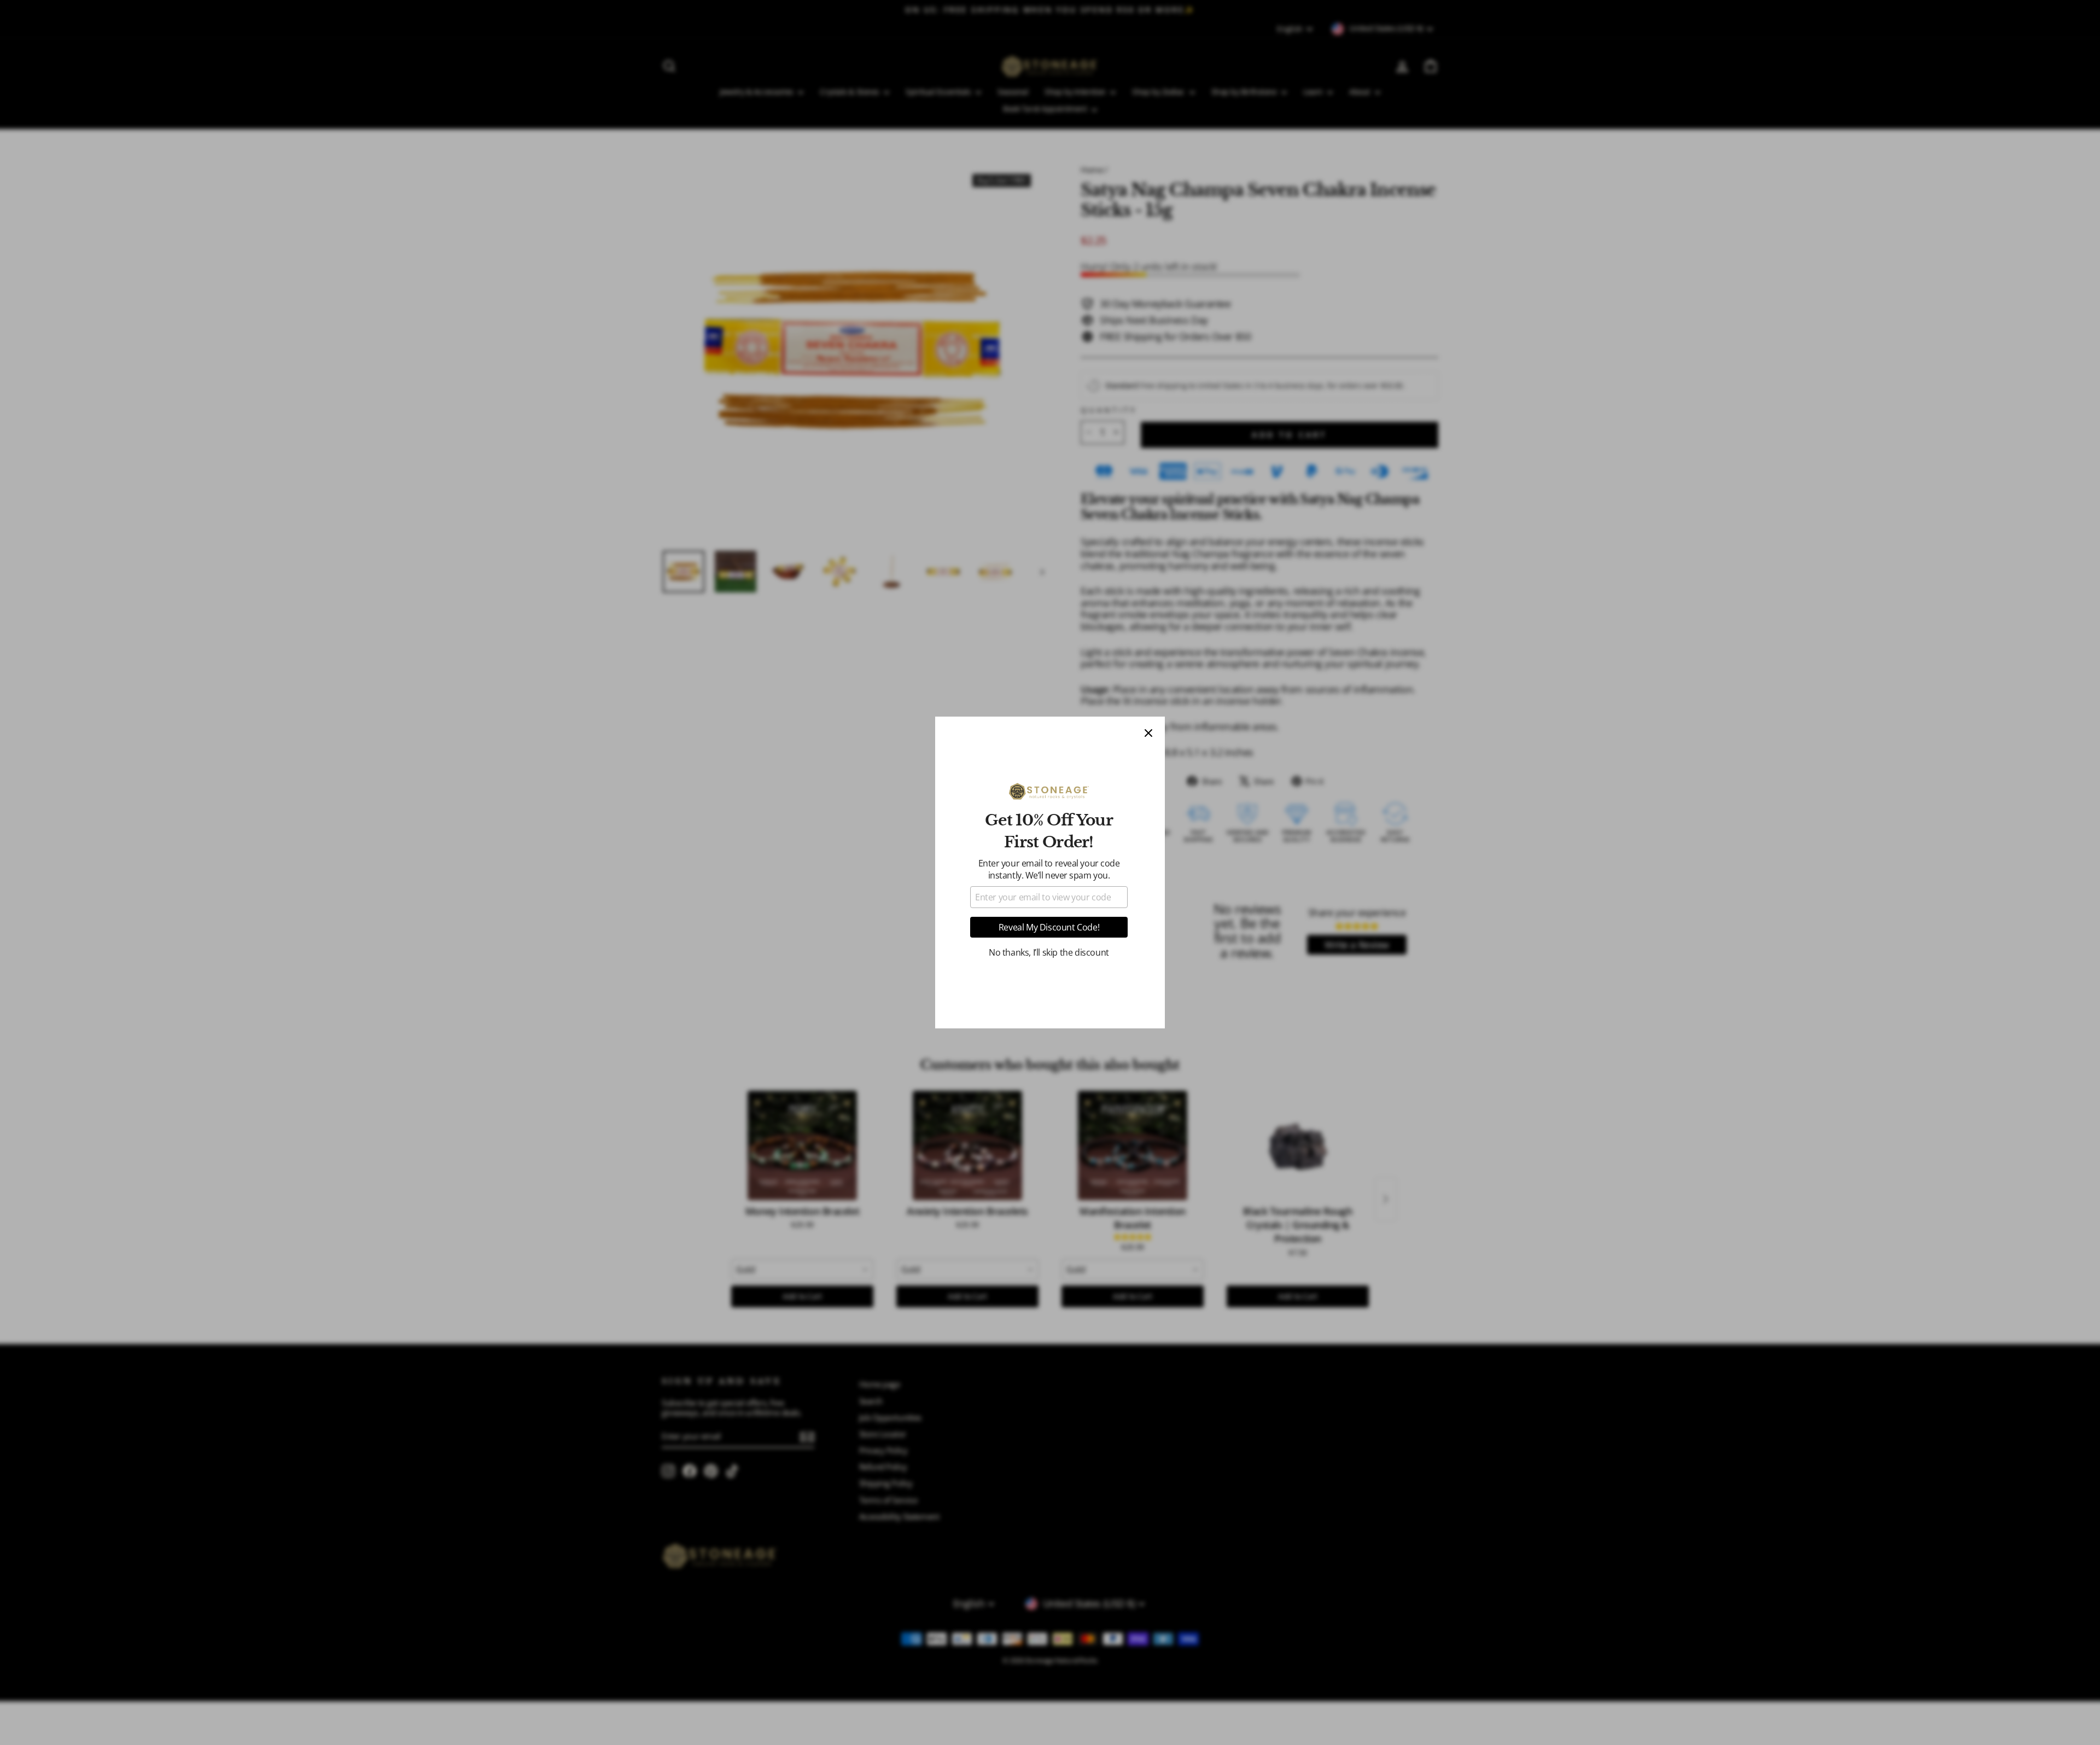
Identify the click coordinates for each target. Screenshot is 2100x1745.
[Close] (1148, 733)
